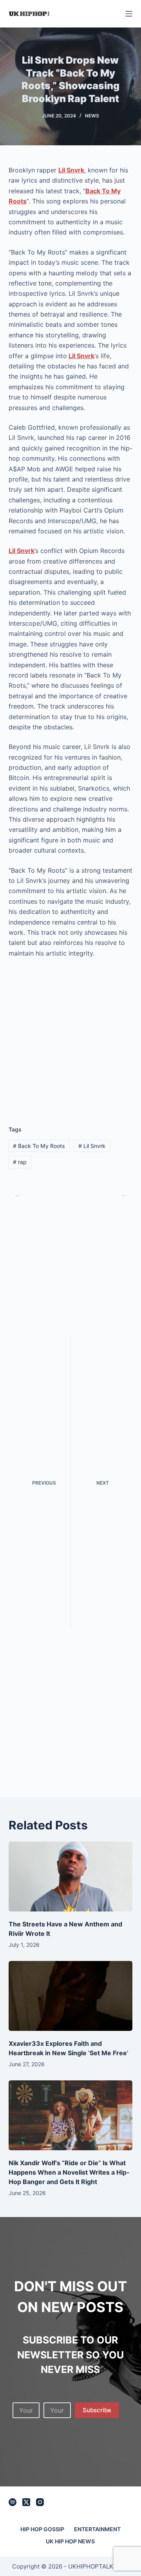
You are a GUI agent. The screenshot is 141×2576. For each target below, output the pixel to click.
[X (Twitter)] (26, 2502)
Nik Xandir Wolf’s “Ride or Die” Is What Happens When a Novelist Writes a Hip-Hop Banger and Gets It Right (69, 2172)
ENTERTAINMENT (97, 2529)
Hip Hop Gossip (42, 2529)
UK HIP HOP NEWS (70, 2541)
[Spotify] (13, 2502)
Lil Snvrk (22, 551)
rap (20, 1162)
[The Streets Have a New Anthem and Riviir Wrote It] (71, 1877)
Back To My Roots (39, 1146)
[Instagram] (40, 2502)
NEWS (92, 116)
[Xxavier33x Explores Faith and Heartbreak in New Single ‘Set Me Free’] (71, 1996)
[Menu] (129, 14)
